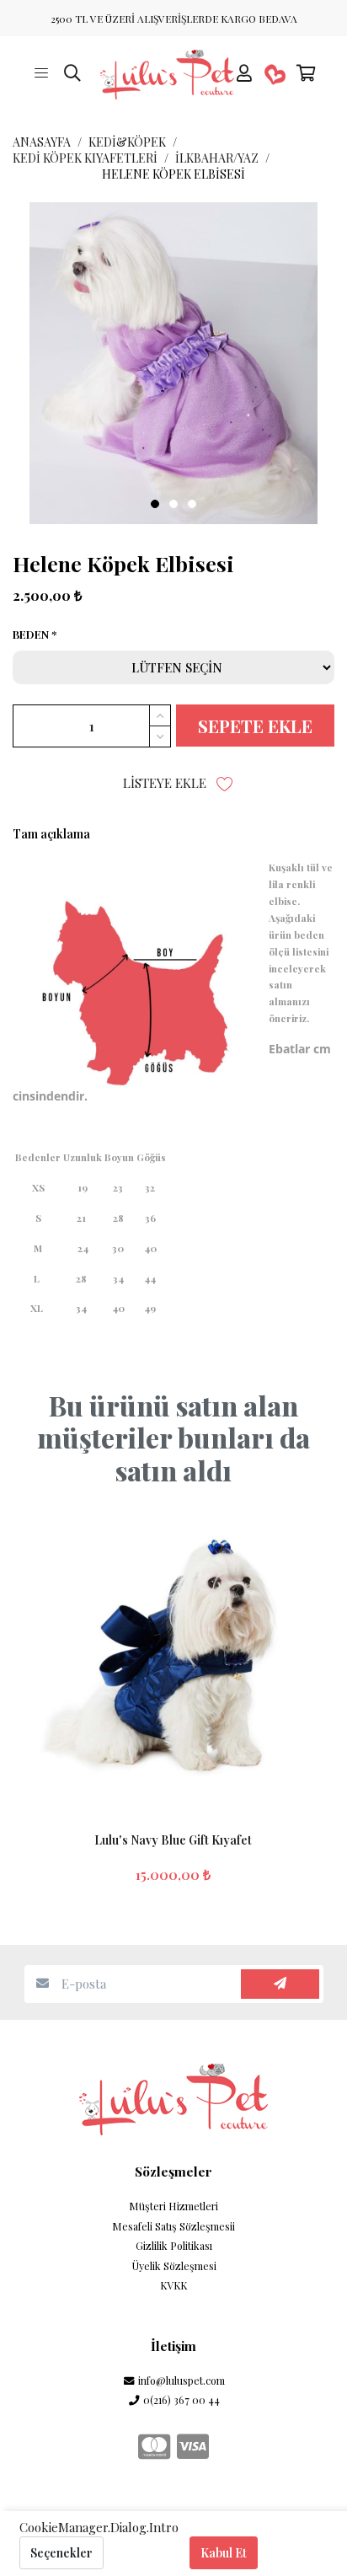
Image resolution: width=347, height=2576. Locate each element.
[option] (173, 363)
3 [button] (192, 504)
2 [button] (173, 504)
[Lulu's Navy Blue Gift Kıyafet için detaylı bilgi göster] (173, 1661)
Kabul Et (224, 2553)
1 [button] (155, 504)
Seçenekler (61, 2553)
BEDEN (31, 635)
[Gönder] (280, 1984)
